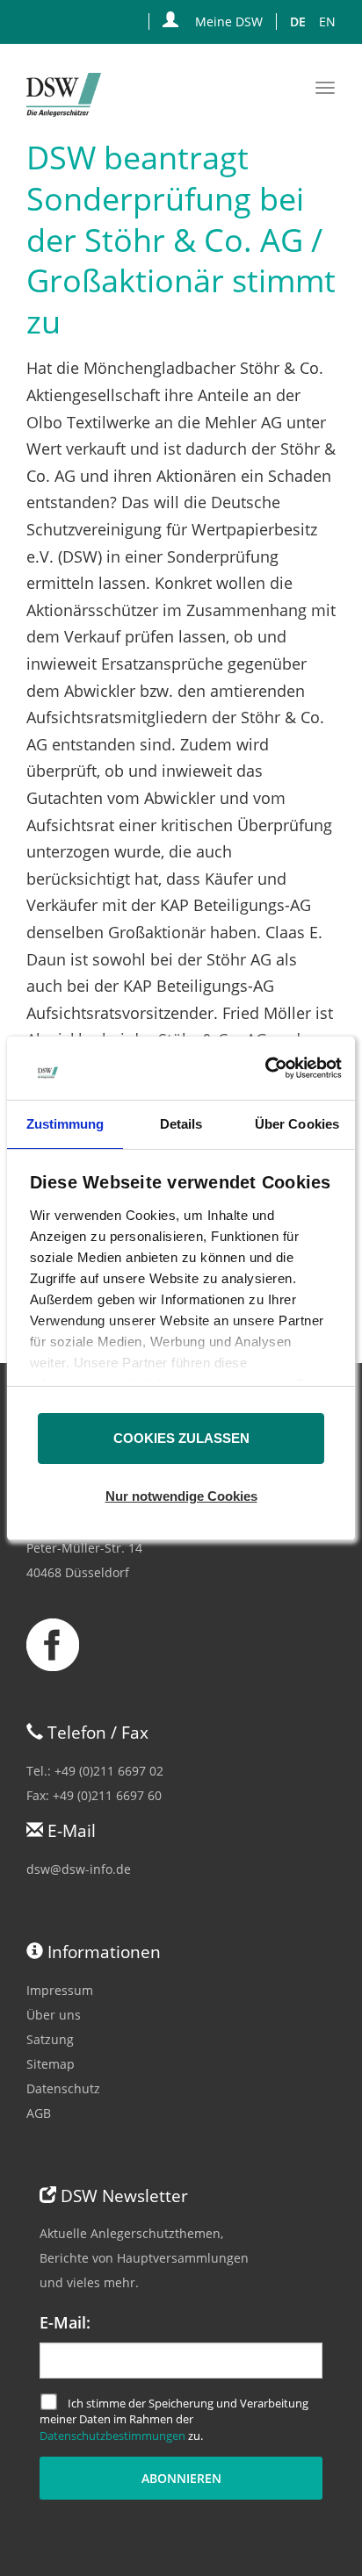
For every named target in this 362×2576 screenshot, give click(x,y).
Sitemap (51, 2064)
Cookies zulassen (181, 1438)
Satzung (50, 2039)
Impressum (60, 1990)
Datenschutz (63, 2088)
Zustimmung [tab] (65, 1124)
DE (298, 22)
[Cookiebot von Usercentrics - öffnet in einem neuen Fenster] (265, 1068)
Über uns (54, 2015)
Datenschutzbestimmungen (112, 2436)
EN (327, 22)
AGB (39, 2113)
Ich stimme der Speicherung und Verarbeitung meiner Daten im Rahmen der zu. (174, 2419)
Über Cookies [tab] (297, 1124)
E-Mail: (65, 2322)
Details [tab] (181, 1124)
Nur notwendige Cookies (181, 1496)
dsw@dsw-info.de (79, 1869)
